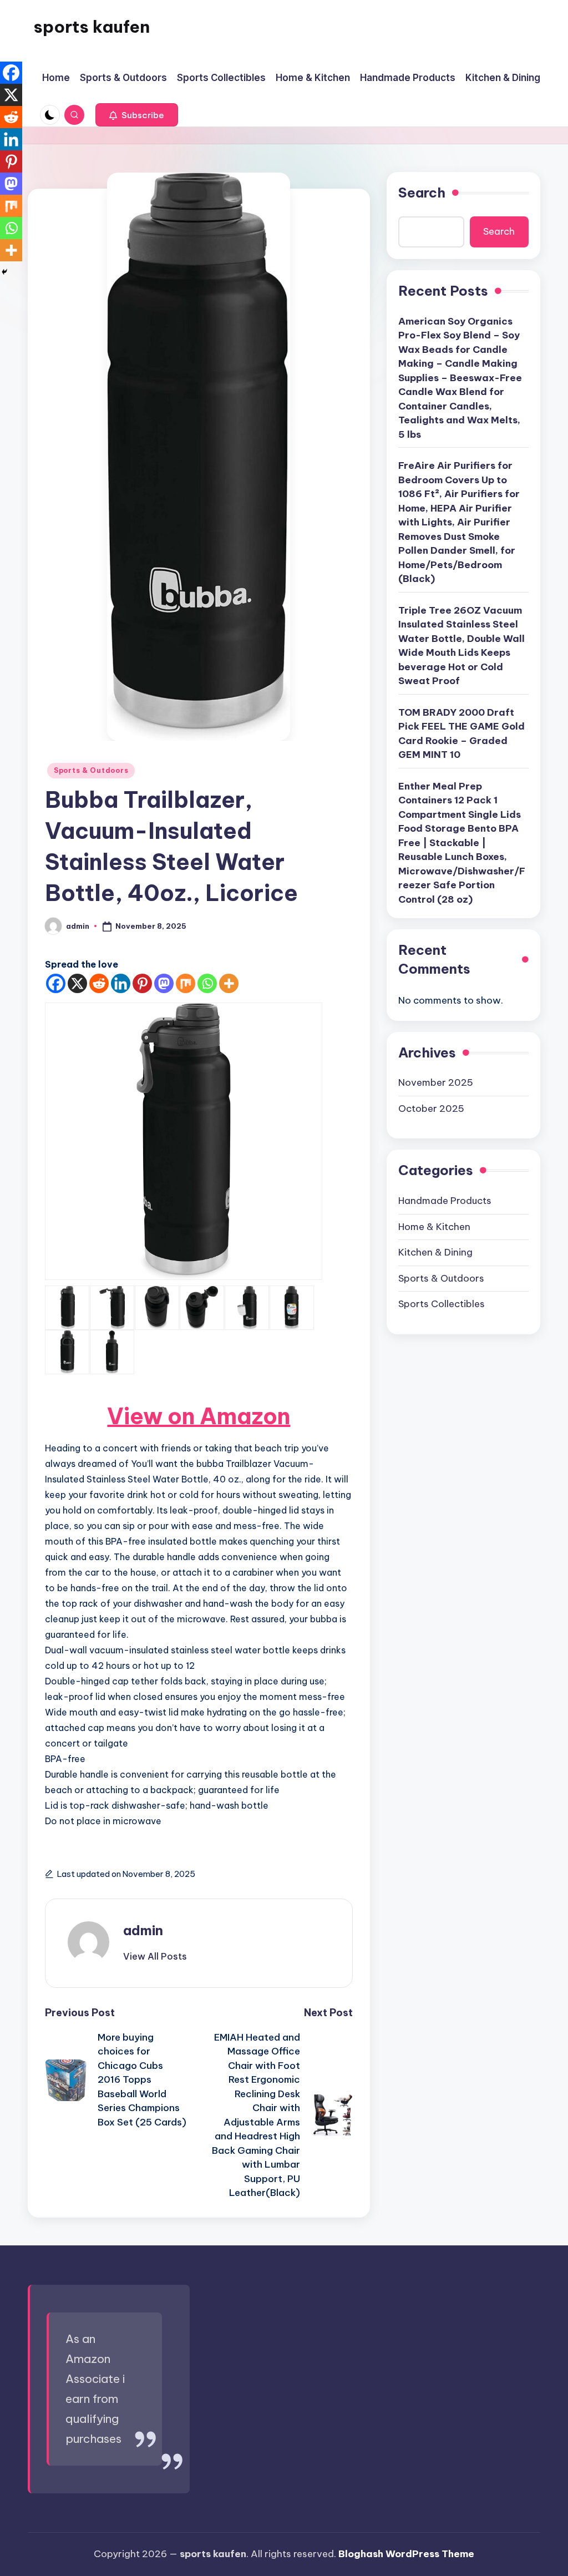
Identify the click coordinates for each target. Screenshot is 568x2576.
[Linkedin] (121, 983)
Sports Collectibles (442, 1304)
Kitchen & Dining (435, 1252)
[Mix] (186, 983)
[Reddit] (99, 983)
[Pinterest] (142, 983)
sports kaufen (92, 27)
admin (143, 1930)
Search (422, 193)
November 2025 (436, 1082)
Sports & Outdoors (91, 770)
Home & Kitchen (434, 1227)
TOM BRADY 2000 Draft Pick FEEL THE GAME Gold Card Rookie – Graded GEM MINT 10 (461, 734)
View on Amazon (199, 1416)
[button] (137, 115)
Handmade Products (445, 1201)
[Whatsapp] (207, 983)
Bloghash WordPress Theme (406, 2554)
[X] (77, 983)
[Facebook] (56, 983)
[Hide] (4, 272)
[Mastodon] (164, 983)
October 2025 (431, 1109)
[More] (229, 983)
